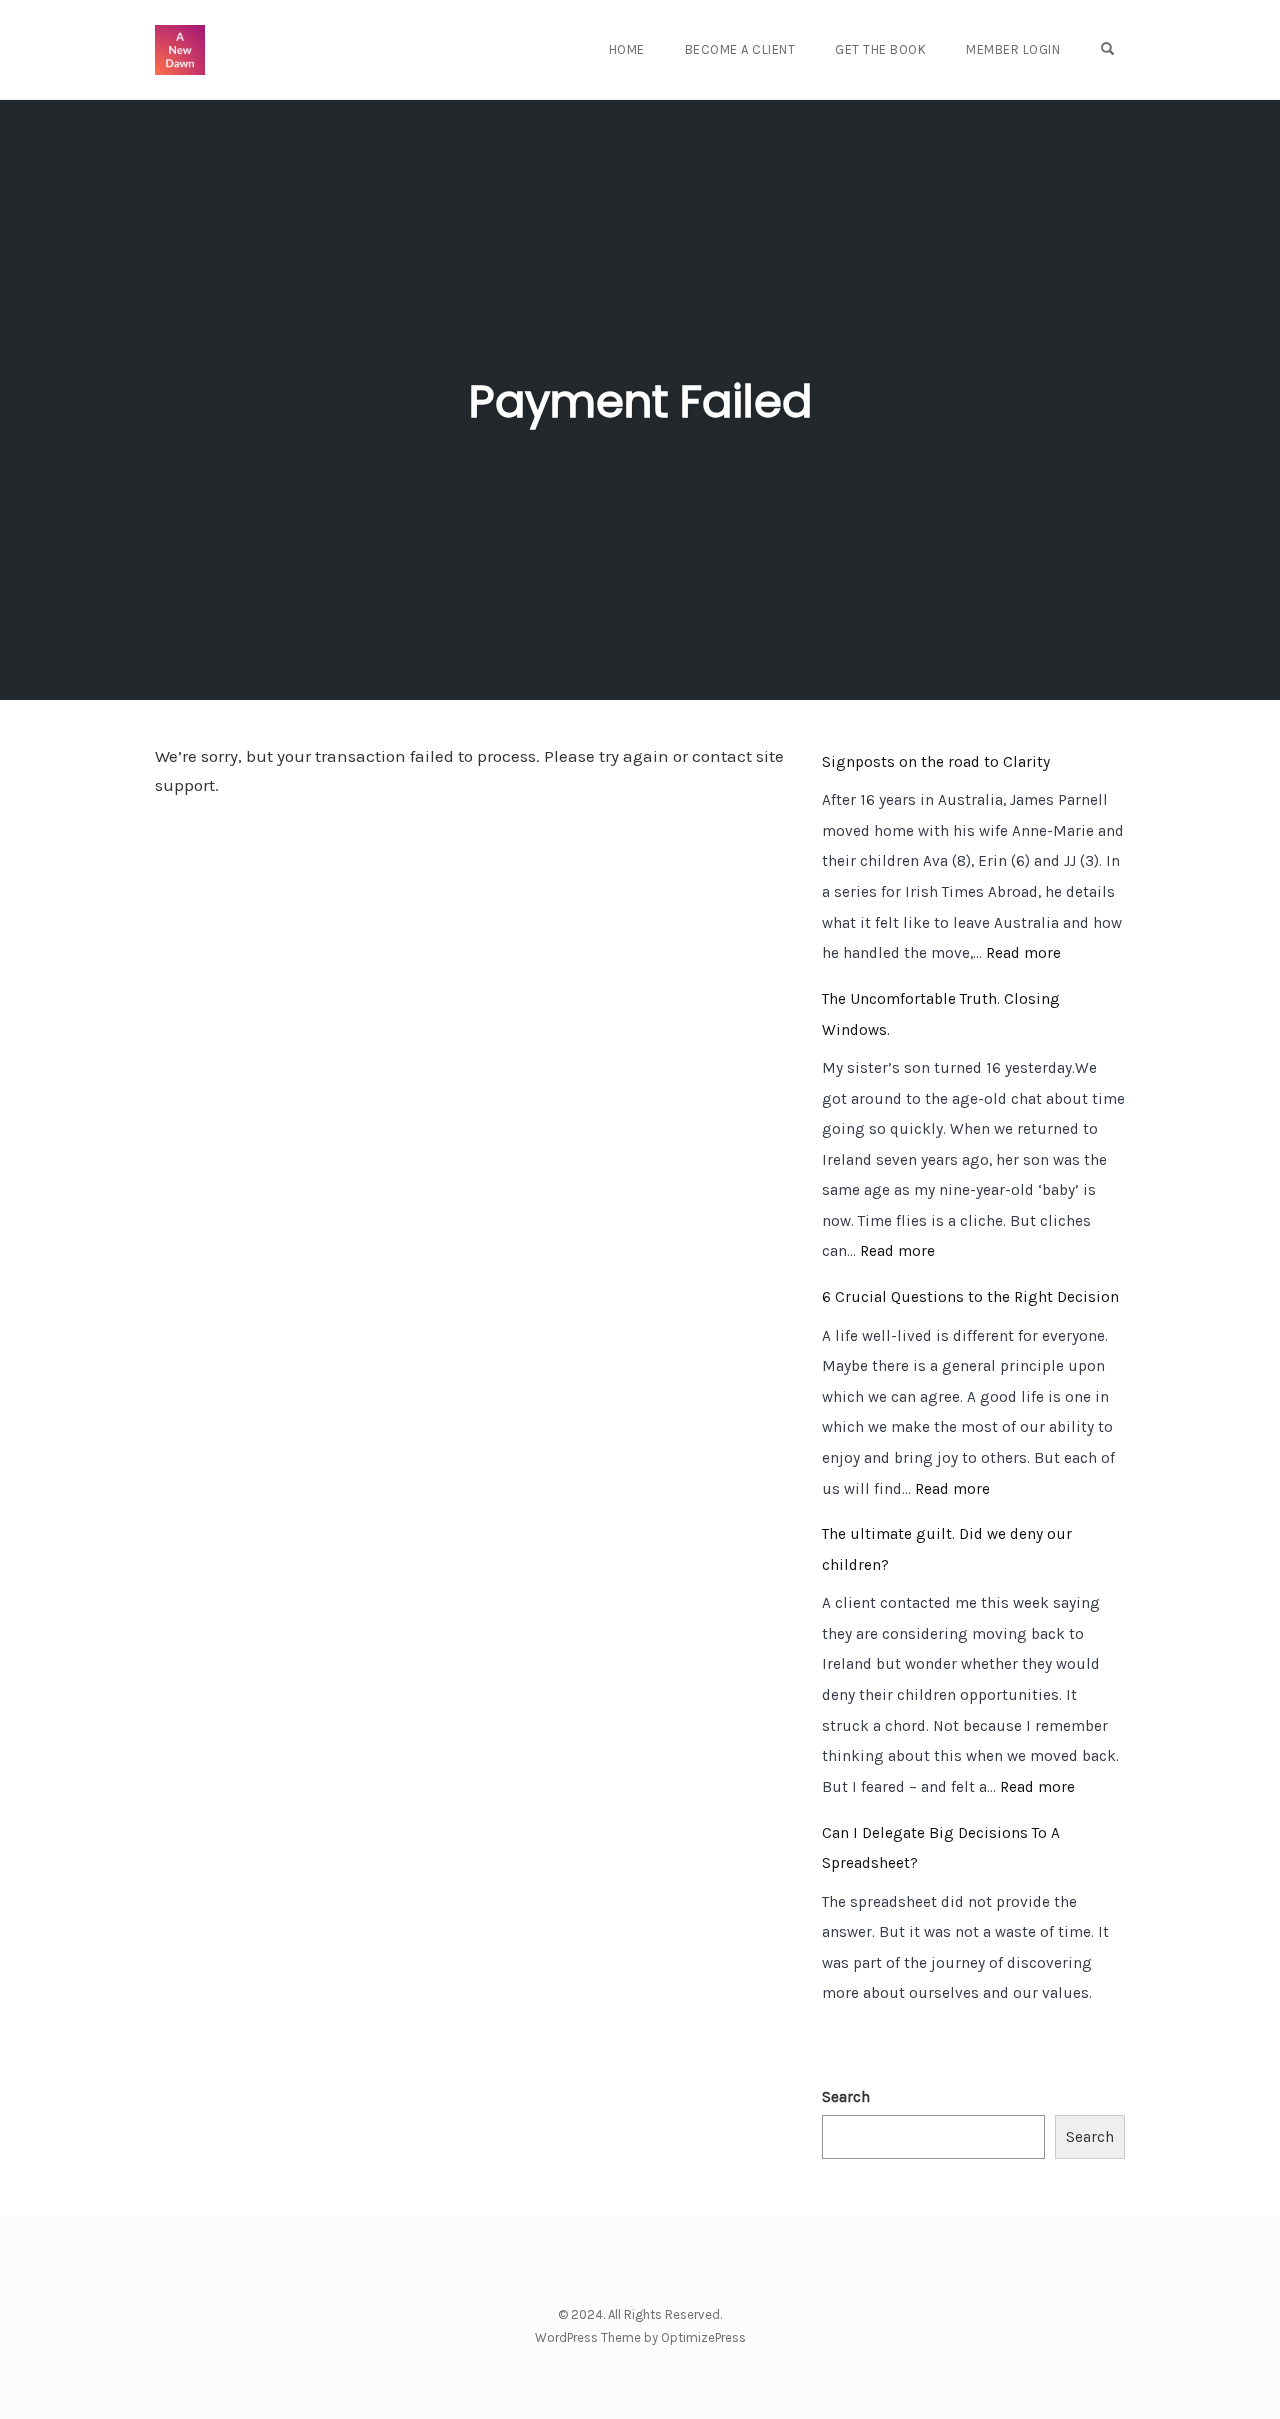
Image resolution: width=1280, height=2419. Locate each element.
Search (846, 2097)
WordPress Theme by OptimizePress (640, 2337)
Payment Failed (640, 401)
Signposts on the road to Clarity (936, 762)
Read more (1023, 953)
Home (627, 49)
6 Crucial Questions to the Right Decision (970, 1297)
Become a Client (740, 49)
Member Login (1013, 49)
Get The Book (880, 49)
